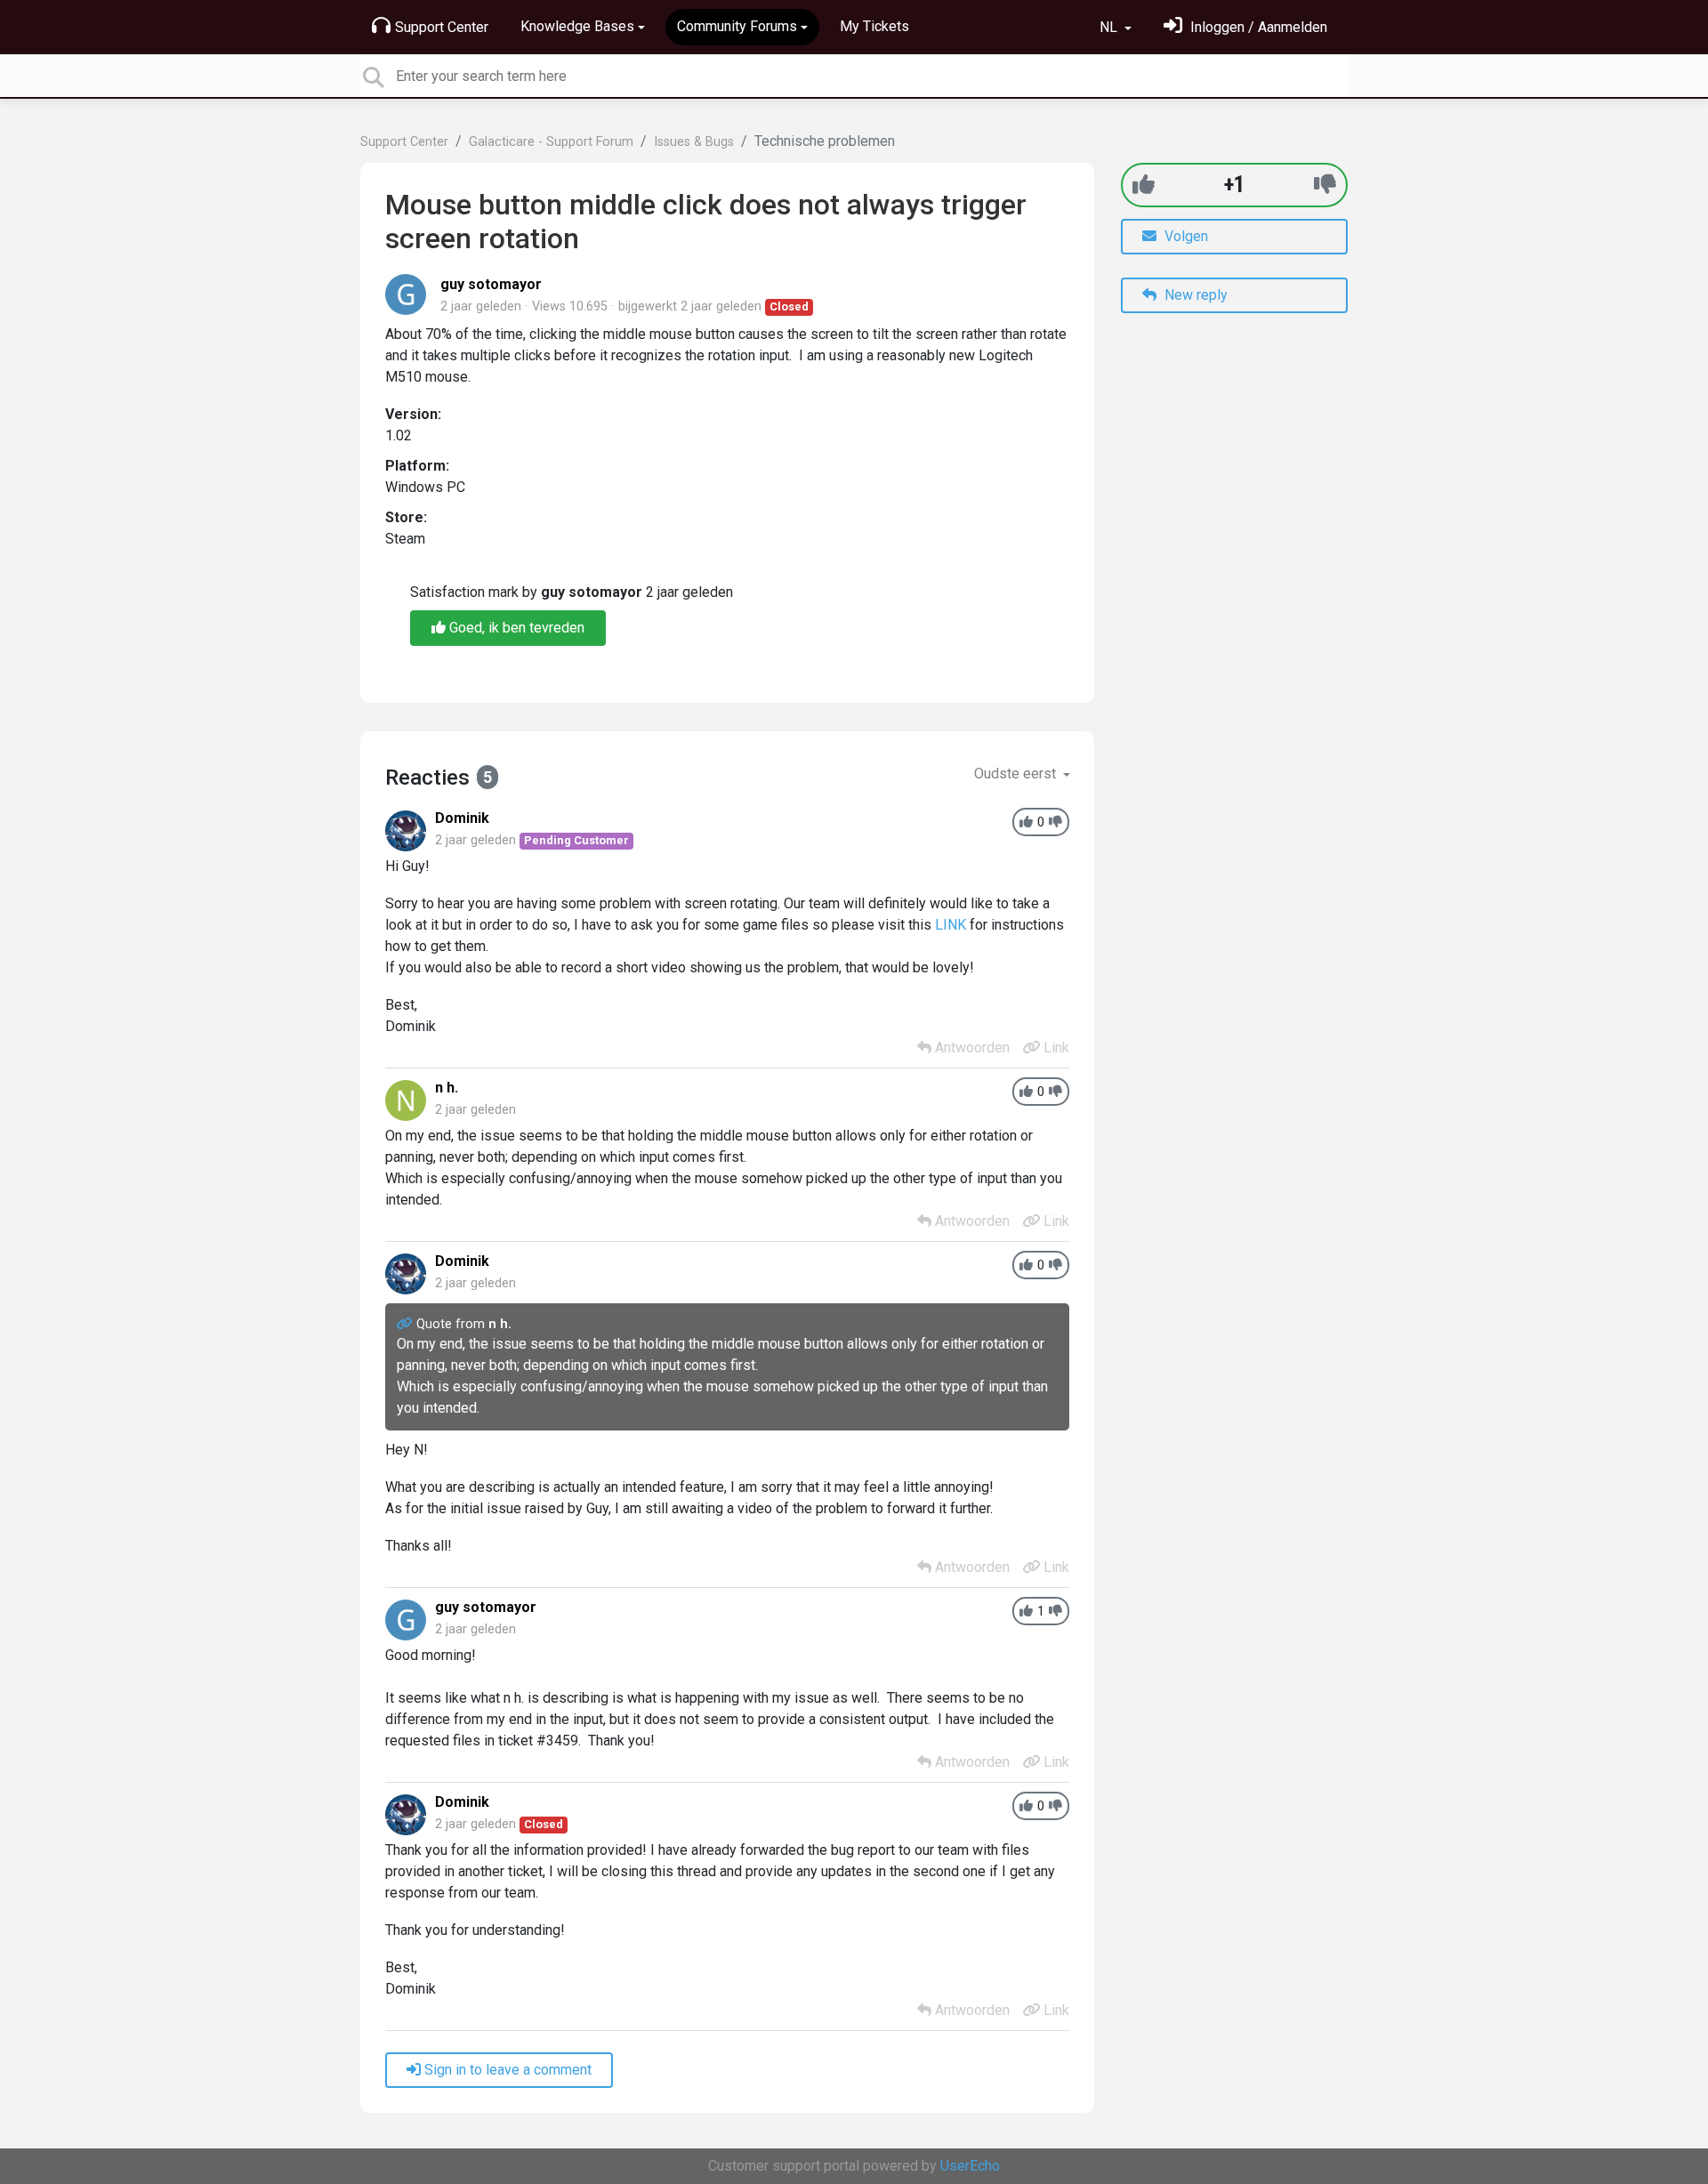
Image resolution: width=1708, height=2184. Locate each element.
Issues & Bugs (694, 142)
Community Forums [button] (737, 26)
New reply (1194, 295)
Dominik (462, 818)
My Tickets (874, 26)
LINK (951, 925)
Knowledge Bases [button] (577, 26)
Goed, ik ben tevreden (515, 628)
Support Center (442, 27)
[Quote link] (407, 1324)
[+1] (1144, 185)
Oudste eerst (1017, 774)
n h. (447, 1088)
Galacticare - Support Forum (551, 142)
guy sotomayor (491, 284)
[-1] (1325, 185)
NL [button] (1110, 27)
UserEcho (970, 2166)
